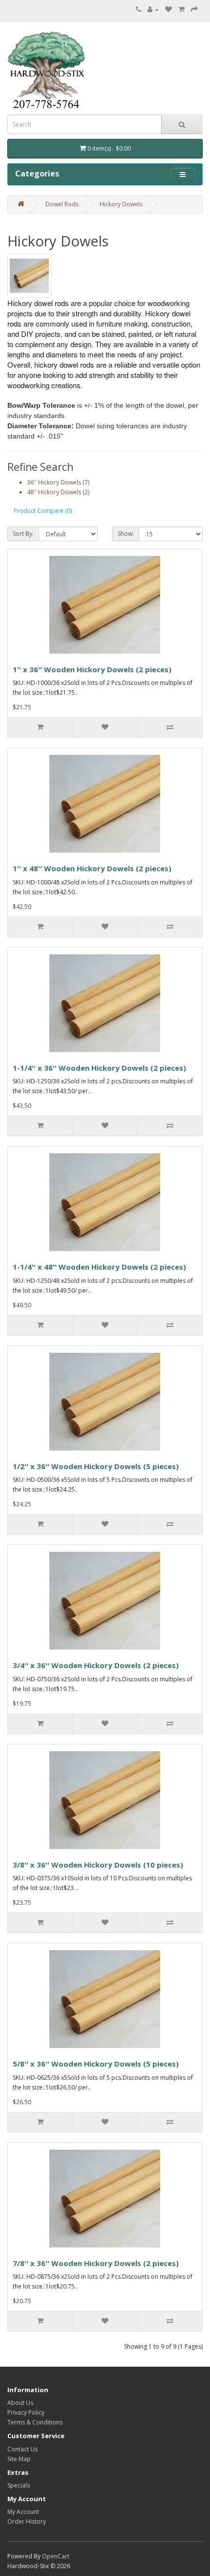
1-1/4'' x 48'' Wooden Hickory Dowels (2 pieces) (99, 1267)
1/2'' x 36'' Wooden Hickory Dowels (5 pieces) (96, 1466)
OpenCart (56, 2556)
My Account (23, 2512)
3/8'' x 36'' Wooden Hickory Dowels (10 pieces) (98, 1865)
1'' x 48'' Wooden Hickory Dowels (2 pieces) (92, 868)
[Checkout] (194, 10)
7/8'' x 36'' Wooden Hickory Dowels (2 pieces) (96, 2263)
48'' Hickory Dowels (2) (58, 492)
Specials (19, 2485)
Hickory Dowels (121, 204)
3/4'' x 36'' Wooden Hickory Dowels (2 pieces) (96, 1665)
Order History (27, 2521)
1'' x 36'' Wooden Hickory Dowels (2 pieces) (92, 669)
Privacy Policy (26, 2412)
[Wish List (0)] (168, 10)
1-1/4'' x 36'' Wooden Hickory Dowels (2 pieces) (99, 1068)
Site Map (19, 2459)
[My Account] (153, 10)
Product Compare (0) (43, 511)
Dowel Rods (62, 204)
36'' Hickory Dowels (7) (58, 482)
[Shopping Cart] (181, 10)
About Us (20, 2403)
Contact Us (22, 2449)
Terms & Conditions (35, 2422)
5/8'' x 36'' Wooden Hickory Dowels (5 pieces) (96, 2064)
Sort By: (23, 534)
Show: (126, 534)
